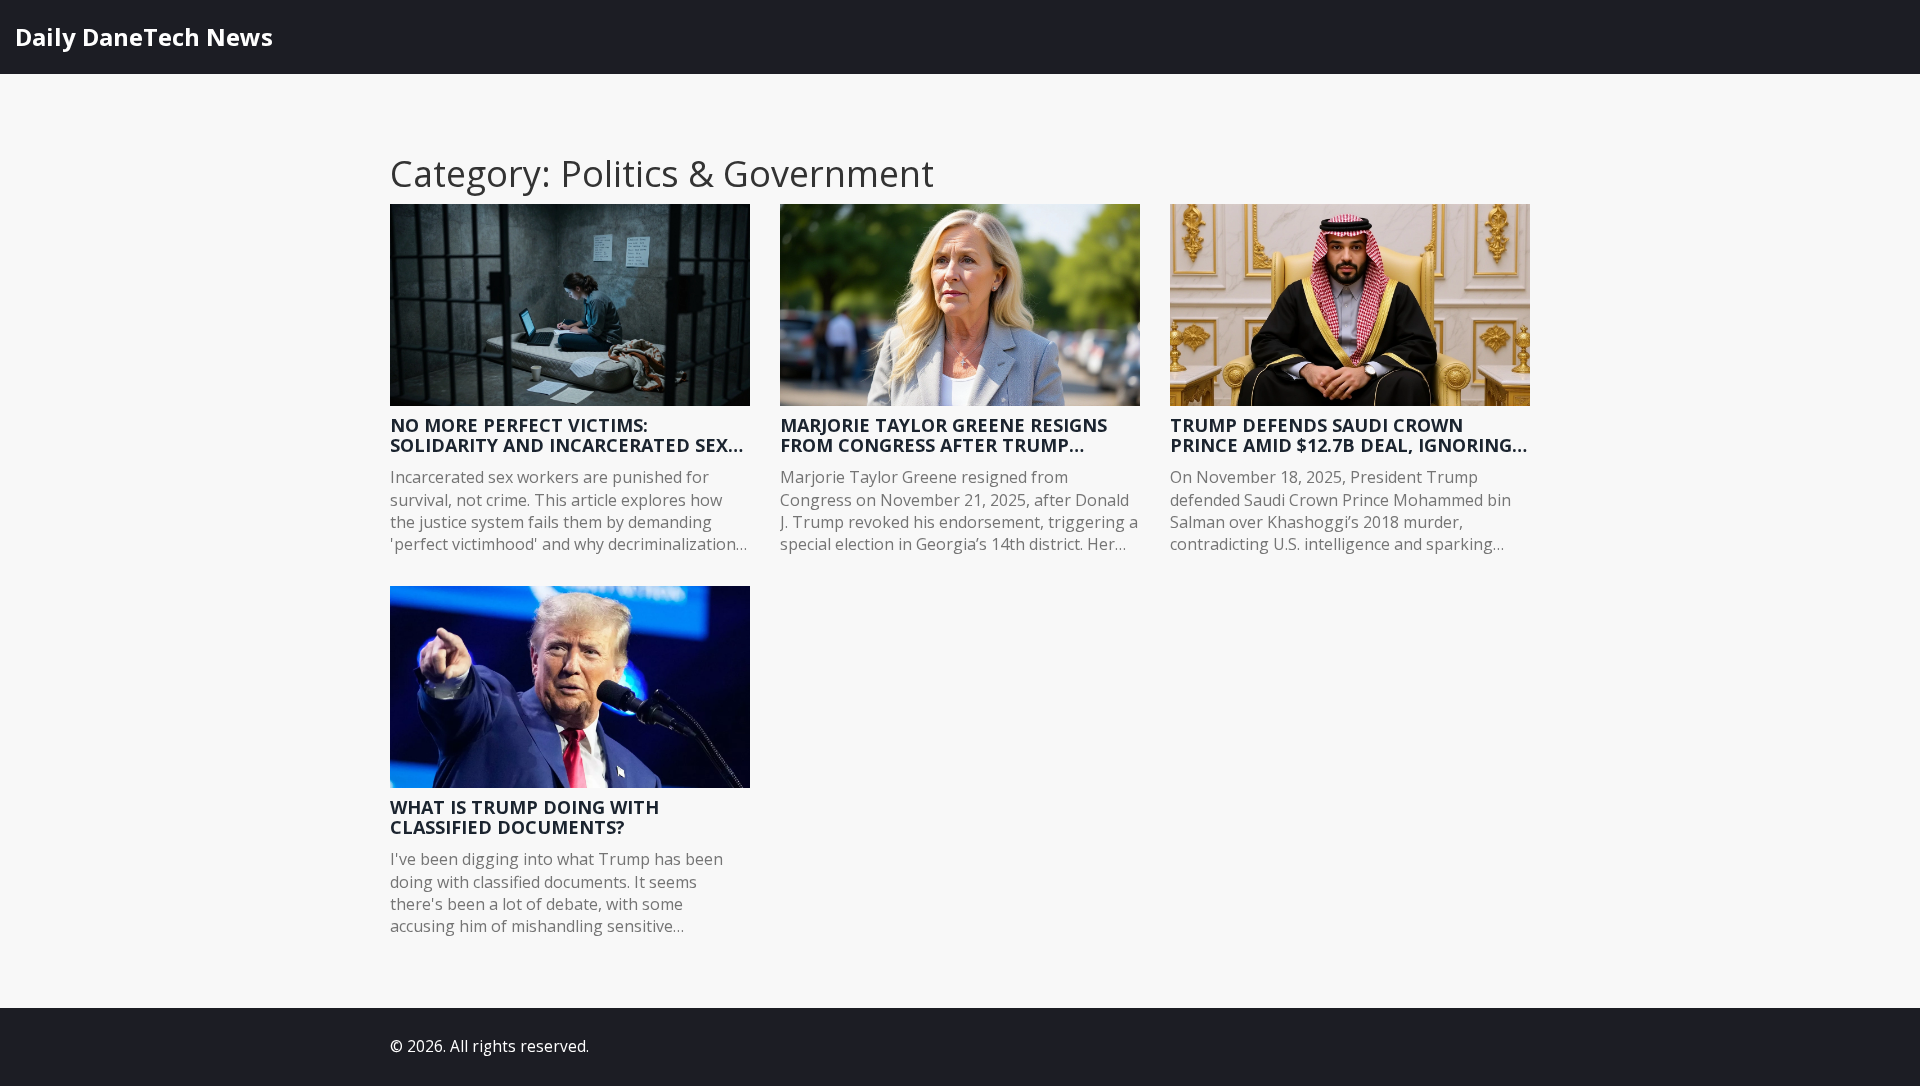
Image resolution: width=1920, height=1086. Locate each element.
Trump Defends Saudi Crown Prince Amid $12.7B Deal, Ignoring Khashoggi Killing (1341, 436)
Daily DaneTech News (144, 36)
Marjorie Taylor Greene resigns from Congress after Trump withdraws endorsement (943, 436)
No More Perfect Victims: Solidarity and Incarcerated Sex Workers (559, 436)
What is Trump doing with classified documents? (524, 818)
